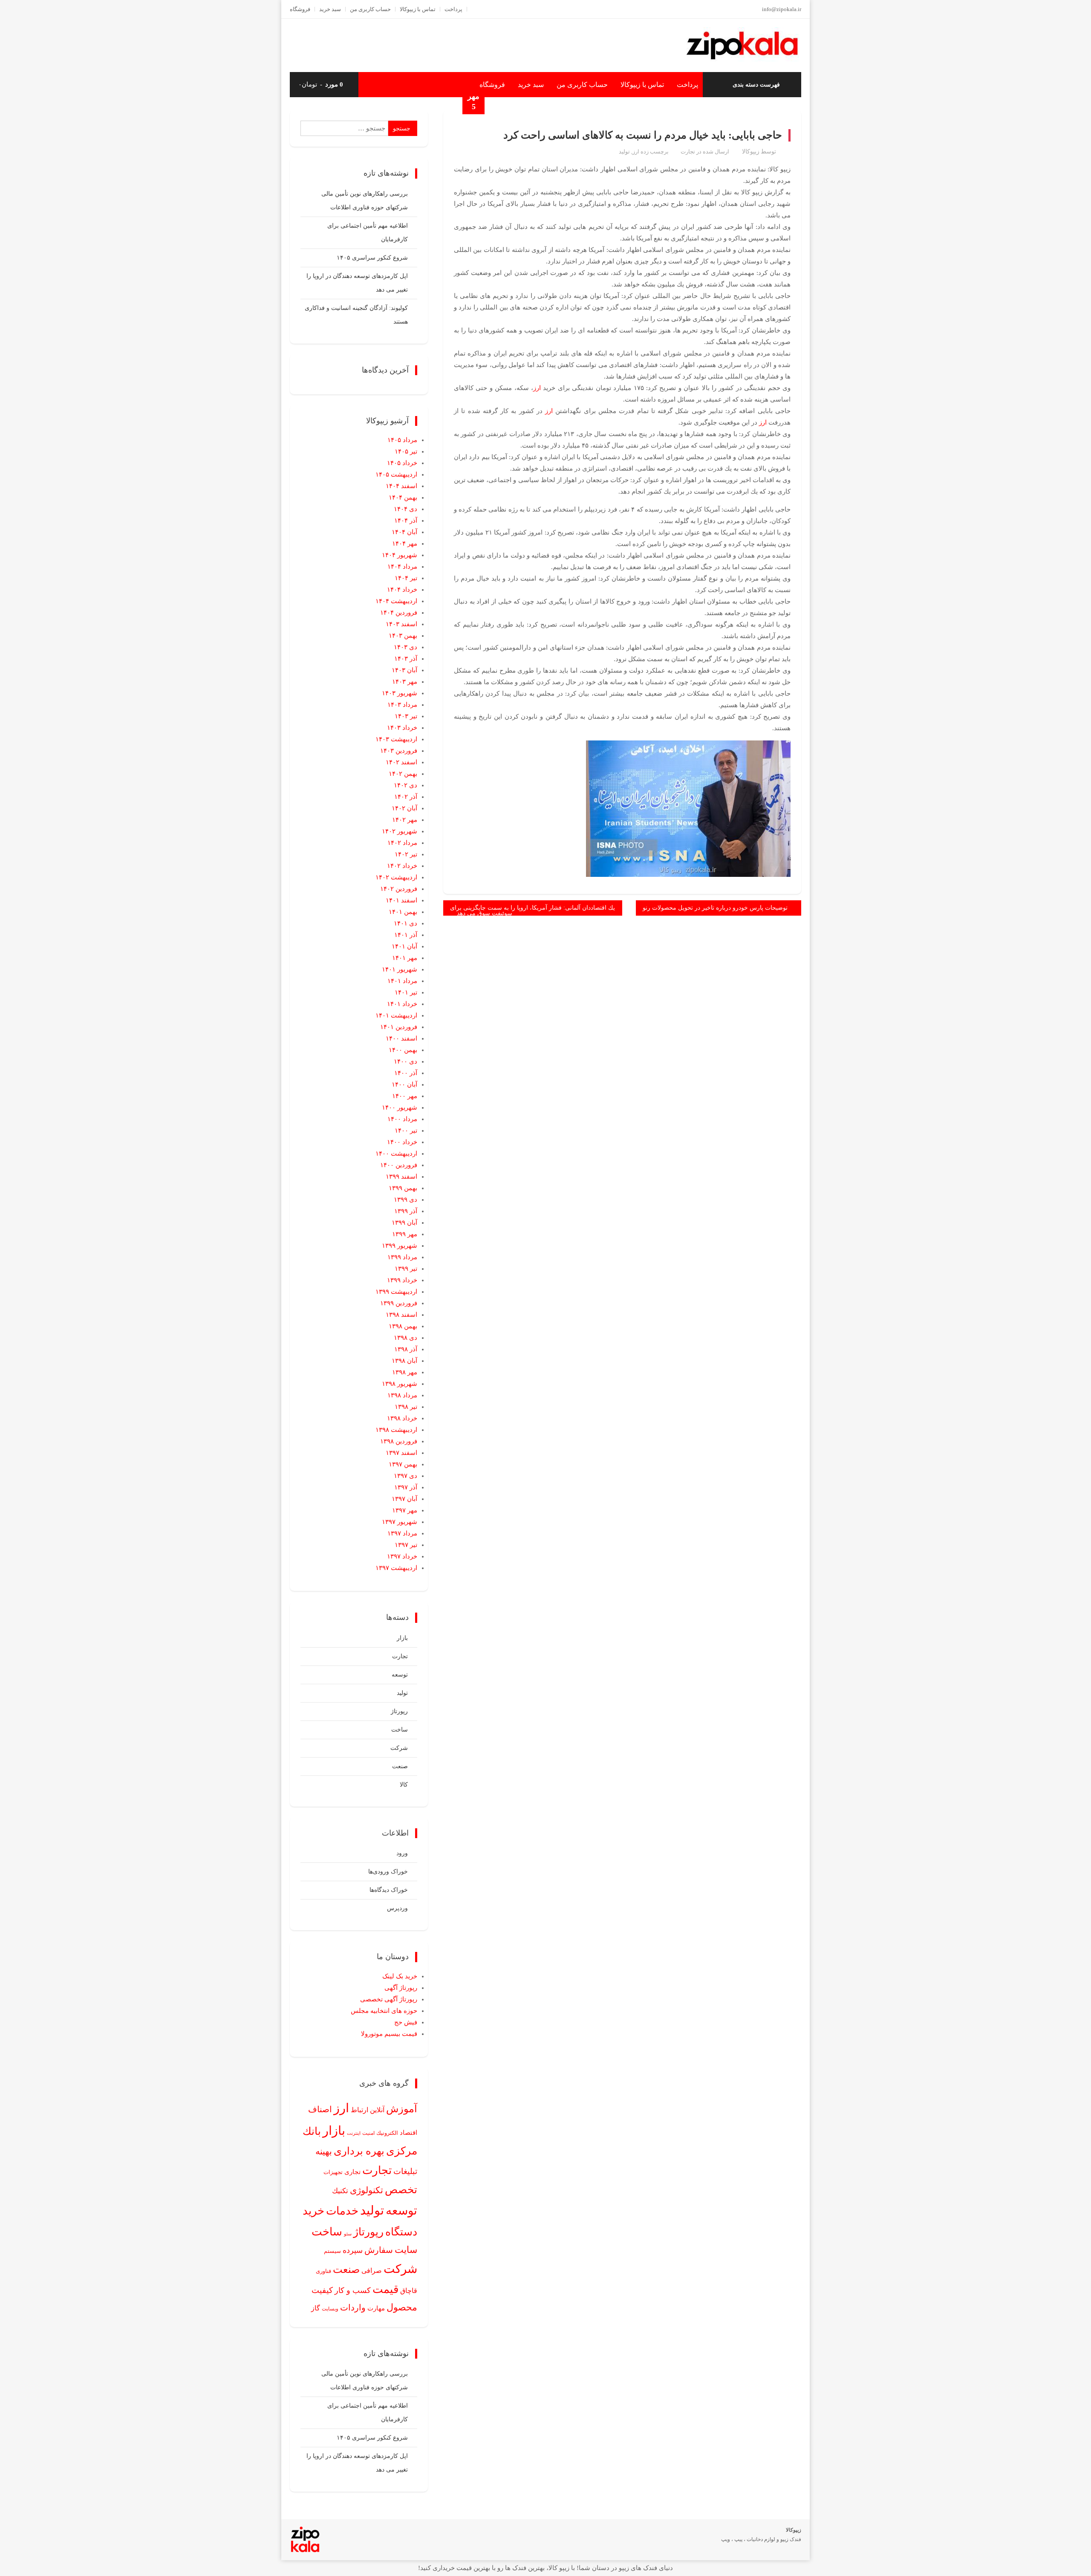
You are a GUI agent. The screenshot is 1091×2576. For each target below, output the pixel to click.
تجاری (352, 2172)
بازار (402, 1638)
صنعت (400, 1766)
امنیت (368, 2133)
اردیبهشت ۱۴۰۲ (396, 877)
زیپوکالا (751, 152)
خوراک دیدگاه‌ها (389, 1890)
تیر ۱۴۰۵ (406, 451)
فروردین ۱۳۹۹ (399, 1303)
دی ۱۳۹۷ (406, 1476)
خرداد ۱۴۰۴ (402, 590)
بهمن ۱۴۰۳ (403, 636)
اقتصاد (408, 2133)
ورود (402, 1853)
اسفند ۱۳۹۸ (401, 1315)
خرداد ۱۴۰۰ (402, 1142)
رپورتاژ (399, 1711)
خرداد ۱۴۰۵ (402, 463)
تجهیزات (333, 2172)
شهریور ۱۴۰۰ (400, 1107)
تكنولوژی (367, 2190)
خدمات (342, 2211)
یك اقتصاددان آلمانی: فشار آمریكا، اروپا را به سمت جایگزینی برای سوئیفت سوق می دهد (533, 910)
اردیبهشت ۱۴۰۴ (396, 601)
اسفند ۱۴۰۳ (401, 624)
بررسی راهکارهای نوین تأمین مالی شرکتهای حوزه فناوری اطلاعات (365, 201)
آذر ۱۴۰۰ (406, 1073)
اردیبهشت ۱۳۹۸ (396, 1430)
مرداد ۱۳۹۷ (402, 1533)
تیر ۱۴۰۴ (406, 578)
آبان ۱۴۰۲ (404, 808)
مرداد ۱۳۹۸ (402, 1395)
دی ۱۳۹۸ (406, 1338)
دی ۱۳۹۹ (406, 1200)
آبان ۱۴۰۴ (404, 532)
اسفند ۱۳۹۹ (401, 1177)
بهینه (324, 2151)
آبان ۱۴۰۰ (404, 1084)
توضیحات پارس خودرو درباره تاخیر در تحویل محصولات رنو (715, 908)
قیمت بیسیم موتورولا (389, 2034)
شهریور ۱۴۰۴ (400, 555)
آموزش (402, 2109)
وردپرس (397, 1908)
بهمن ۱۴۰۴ (403, 497)
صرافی (372, 2271)
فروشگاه (300, 9)
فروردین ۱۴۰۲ (399, 889)
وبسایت (330, 2309)
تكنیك (340, 2191)
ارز (636, 152)
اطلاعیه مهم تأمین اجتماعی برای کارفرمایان (368, 233)
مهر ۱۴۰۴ (405, 544)
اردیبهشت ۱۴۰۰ (396, 1154)
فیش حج (406, 2022)
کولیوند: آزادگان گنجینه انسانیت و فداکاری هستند (356, 315)
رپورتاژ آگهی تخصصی (389, 1999)
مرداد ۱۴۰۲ (402, 843)
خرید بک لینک (400, 1976)
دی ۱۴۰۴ (406, 509)
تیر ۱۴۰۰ (406, 1130)
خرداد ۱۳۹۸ (402, 1418)
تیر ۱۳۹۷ (406, 1545)
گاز (316, 2308)
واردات (353, 2307)
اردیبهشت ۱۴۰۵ (396, 474)
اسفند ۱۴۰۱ (401, 900)
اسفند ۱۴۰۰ (401, 1038)
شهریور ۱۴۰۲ (400, 831)
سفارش (379, 2250)
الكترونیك (387, 2133)
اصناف (320, 2109)
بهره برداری (359, 2151)
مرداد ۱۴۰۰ (402, 1119)
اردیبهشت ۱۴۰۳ (396, 739)
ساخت (400, 1730)
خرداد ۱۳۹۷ (402, 1556)
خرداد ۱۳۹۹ (402, 1280)
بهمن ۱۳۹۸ (403, 1326)
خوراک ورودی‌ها (388, 1872)
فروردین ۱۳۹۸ (399, 1441)
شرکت (399, 1748)
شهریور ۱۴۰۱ (400, 969)
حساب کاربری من (370, 9)
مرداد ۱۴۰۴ (402, 567)
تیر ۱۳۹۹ (406, 1269)
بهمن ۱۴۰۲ (403, 774)
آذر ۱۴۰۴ (406, 520)
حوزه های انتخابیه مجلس (384, 2011)
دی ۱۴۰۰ (406, 1061)
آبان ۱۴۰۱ (404, 946)
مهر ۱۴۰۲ (405, 820)
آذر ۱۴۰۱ (406, 935)
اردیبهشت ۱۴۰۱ (396, 1015)
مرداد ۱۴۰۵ (402, 440)
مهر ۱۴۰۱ (405, 958)
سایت (406, 2250)
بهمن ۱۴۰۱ (403, 912)
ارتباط (359, 2110)
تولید (624, 152)
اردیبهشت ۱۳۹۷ (396, 1568)
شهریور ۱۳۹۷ (400, 1522)
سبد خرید (330, 9)
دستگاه (401, 2232)
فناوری (323, 2271)
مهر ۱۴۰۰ (405, 1096)
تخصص (401, 2190)
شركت (400, 2269)
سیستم (332, 2251)
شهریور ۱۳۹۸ (400, 1384)
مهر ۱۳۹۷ (405, 1510)
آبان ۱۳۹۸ (404, 1361)
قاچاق (409, 2291)
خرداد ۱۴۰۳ (402, 728)
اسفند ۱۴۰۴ (401, 486)
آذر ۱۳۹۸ (406, 1349)
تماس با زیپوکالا (418, 9)
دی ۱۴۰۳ (406, 647)
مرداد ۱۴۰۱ (402, 981)
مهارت (376, 2308)
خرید (313, 2211)
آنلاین (377, 2110)
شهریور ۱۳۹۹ (400, 1246)
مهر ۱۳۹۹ (405, 1234)
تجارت (688, 152)
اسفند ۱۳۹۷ (401, 1453)
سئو (348, 2234)
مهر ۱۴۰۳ (405, 682)
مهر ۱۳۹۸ (405, 1372)
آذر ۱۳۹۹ (406, 1211)
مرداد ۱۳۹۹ (402, 1257)
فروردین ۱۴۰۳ (399, 751)
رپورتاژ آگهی (401, 1988)
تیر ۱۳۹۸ (406, 1407)
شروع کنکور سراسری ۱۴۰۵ (372, 258)
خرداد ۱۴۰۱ (402, 1004)
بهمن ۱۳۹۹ (403, 1188)
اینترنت (354, 2133)
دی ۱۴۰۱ (406, 923)
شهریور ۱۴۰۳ (400, 693)
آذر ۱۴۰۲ (406, 797)
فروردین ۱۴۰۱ (399, 1027)
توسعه (400, 1675)
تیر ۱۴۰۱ (406, 992)
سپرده (353, 2250)
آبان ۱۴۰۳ (404, 670)
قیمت (385, 2289)
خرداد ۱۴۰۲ (402, 866)
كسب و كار (353, 2290)
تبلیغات (405, 2171)
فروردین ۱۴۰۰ (399, 1165)
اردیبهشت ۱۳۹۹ (396, 1292)
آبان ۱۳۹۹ (404, 1223)
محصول (402, 2307)
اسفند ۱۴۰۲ (401, 762)
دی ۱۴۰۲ (406, 785)
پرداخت (453, 9)
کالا (404, 1785)
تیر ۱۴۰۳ (406, 716)
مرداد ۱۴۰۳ (402, 705)
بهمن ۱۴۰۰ (403, 1050)
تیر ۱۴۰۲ (406, 854)
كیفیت (322, 2290)
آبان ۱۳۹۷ (404, 1499)
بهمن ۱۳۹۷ (403, 1464)
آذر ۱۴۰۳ (406, 659)
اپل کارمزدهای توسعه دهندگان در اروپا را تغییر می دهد (357, 283)
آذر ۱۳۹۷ (406, 1487)
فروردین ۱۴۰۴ (399, 613)
